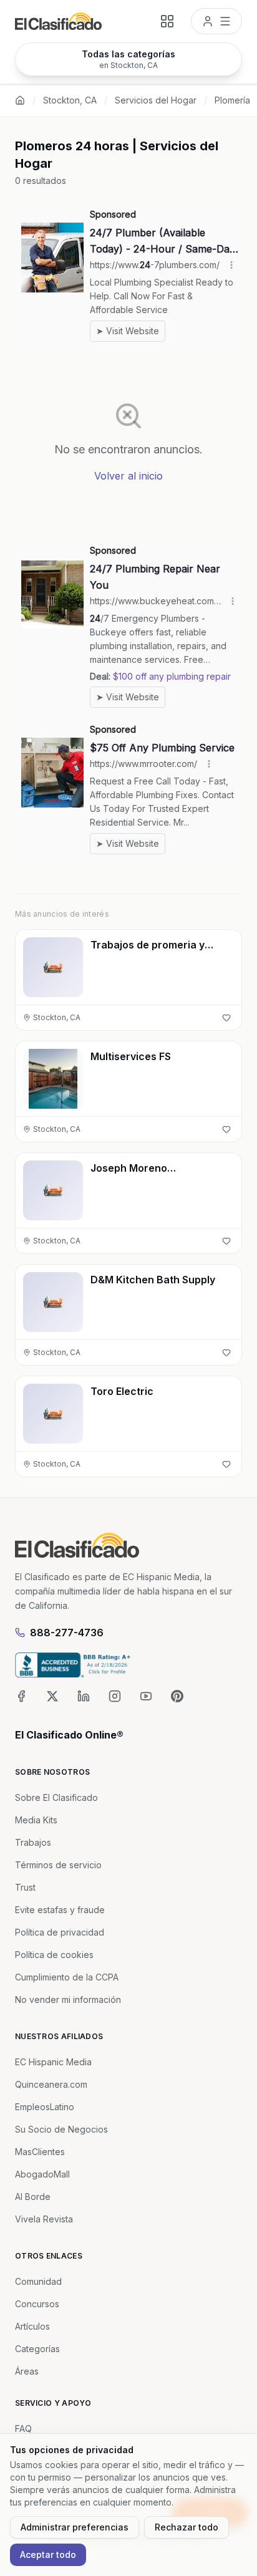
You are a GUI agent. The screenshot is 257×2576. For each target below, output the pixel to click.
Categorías (37, 2349)
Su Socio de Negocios (61, 2129)
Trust (25, 1887)
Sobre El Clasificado (56, 1797)
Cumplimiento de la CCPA (67, 1977)
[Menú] (216, 21)
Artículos (32, 2326)
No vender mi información (68, 2000)
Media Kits (36, 1820)
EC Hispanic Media (53, 2062)
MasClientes (40, 2152)
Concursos (37, 2304)
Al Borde (33, 2197)
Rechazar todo (187, 2527)
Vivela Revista (44, 2219)
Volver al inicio (128, 476)
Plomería (232, 100)
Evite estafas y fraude (60, 1910)
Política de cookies (54, 1955)
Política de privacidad (60, 1932)
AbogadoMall (42, 2174)
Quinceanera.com (51, 2084)
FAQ (23, 2429)
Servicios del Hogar (156, 100)
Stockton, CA (70, 100)
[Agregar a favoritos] (226, 1018)
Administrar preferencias (75, 2527)
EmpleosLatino (45, 2107)
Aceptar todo (48, 2554)
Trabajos (33, 1842)
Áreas (27, 2371)
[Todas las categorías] (167, 21)
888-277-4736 (67, 1633)
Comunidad (38, 2281)
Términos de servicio (58, 1865)
